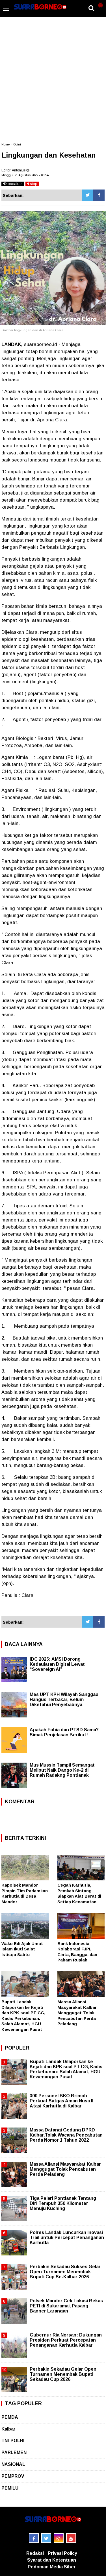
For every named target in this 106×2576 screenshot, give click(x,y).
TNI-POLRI (13, 2441)
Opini (17, 144)
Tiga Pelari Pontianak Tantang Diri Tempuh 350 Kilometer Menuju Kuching (63, 2203)
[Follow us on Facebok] (34, 2538)
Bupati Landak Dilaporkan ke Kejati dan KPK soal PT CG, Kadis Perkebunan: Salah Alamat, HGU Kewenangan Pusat (66, 2069)
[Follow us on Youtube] (71, 2538)
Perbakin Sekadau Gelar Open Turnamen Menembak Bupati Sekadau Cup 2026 (63, 2374)
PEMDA (10, 2417)
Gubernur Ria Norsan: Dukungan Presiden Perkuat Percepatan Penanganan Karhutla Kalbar (66, 2340)
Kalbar (8, 2429)
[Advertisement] (53, 82)
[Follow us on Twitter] (46, 2538)
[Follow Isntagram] (59, 2538)
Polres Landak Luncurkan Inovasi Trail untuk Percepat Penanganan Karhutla (67, 2238)
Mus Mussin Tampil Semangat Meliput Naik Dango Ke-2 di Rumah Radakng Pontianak (62, 1770)
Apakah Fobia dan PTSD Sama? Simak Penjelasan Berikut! (64, 1732)
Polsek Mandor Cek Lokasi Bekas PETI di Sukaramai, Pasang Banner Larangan (66, 2306)
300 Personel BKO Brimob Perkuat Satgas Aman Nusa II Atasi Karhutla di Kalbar (61, 2101)
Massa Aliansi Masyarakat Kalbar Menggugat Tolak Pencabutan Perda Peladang (77, 2013)
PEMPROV (13, 2476)
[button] (100, 3)
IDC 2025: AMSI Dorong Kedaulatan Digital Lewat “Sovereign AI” (57, 1664)
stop (33, 184)
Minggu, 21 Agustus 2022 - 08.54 (25, 175)
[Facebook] (99, 195)
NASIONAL (13, 2464)
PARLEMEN (14, 2452)
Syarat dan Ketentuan (52, 2560)
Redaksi (35, 2553)
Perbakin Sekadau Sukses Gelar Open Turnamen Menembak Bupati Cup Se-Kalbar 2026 (65, 2272)
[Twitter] (88, 195)
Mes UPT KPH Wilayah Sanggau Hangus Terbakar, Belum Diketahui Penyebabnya (64, 1699)
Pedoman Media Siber (52, 2567)
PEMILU (10, 2488)
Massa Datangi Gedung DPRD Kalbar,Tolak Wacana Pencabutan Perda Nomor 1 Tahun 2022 (66, 2135)
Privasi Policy (62, 2553)
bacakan (15, 184)
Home (6, 144)
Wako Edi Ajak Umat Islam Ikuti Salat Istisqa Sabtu (22, 1949)
